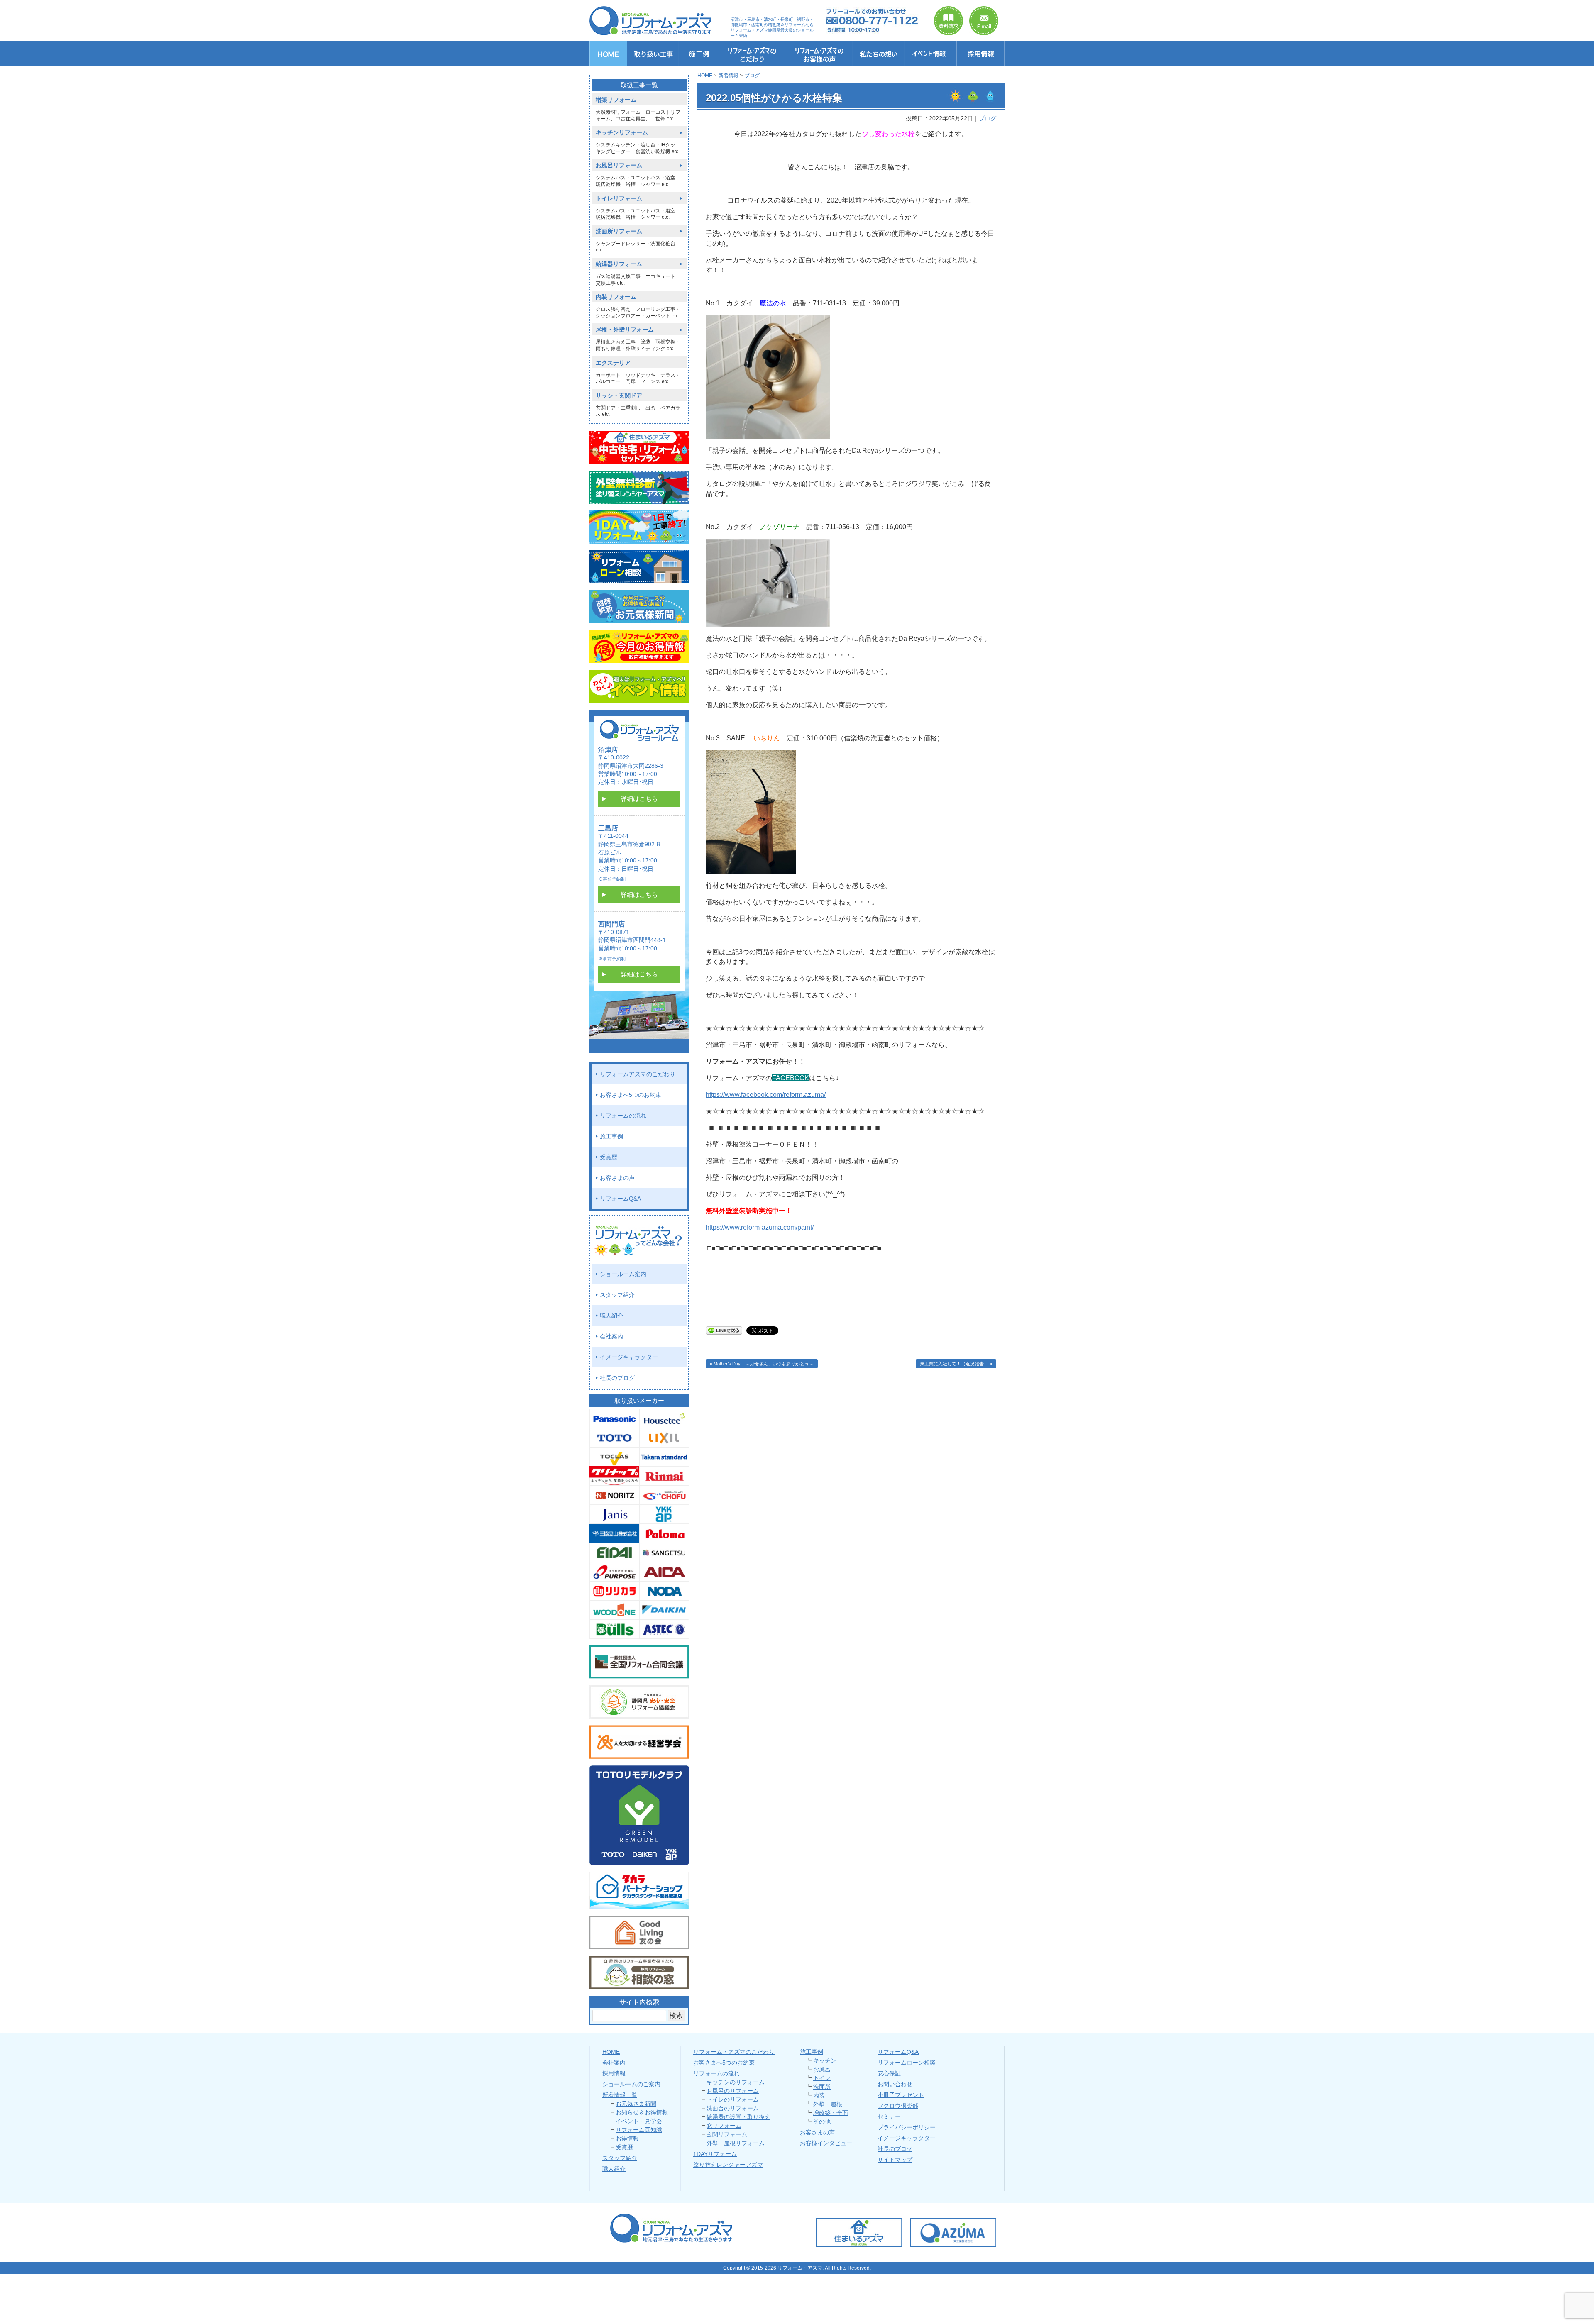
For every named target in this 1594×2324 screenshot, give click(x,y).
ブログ (988, 118)
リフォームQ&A (620, 1199)
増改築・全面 (831, 2113)
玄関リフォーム (727, 2134)
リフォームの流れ (623, 1116)
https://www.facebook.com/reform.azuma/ (766, 1095)
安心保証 (889, 2073)
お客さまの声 (617, 1178)
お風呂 (822, 2069)
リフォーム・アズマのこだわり (734, 2052)
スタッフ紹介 (617, 1295)
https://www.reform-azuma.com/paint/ (760, 1227)
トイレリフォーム (619, 199)
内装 (819, 2095)
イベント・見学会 (639, 2121)
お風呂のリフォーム (733, 2091)
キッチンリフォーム (622, 133)
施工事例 (611, 1136)
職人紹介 (611, 1316)
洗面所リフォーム (619, 231)
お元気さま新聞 (636, 2104)
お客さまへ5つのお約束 (631, 1095)
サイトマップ (895, 2160)
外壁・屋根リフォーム (736, 2143)
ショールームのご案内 (631, 2084)
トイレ (822, 2078)
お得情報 (627, 2138)
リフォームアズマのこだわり (638, 1074)
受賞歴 (609, 1157)
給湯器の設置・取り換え (738, 2117)
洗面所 (822, 2087)
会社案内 (611, 1336)
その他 (822, 2121)
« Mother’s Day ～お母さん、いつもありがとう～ (762, 1364)
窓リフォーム (724, 2126)
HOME (611, 2052)
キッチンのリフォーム (736, 2082)
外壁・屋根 (828, 2104)
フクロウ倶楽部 (898, 2106)
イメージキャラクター (629, 1357)
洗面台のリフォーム (733, 2108)
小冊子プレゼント (901, 2095)
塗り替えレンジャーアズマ (728, 2165)
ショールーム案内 (623, 1274)
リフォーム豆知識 (639, 2130)
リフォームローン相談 (907, 2063)
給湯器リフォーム (619, 264)
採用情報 (614, 2073)
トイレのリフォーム (733, 2099)
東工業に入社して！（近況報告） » (956, 1364)
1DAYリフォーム (715, 2154)
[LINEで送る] (724, 1330)
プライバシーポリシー (907, 2127)
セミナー (889, 2116)
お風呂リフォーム (619, 165)
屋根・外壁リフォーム (625, 330)
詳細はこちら (639, 799)
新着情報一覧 (620, 2095)
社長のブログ (617, 1378)
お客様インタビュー (826, 2143)
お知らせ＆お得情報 (642, 2112)
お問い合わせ (895, 2084)
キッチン (825, 2060)
